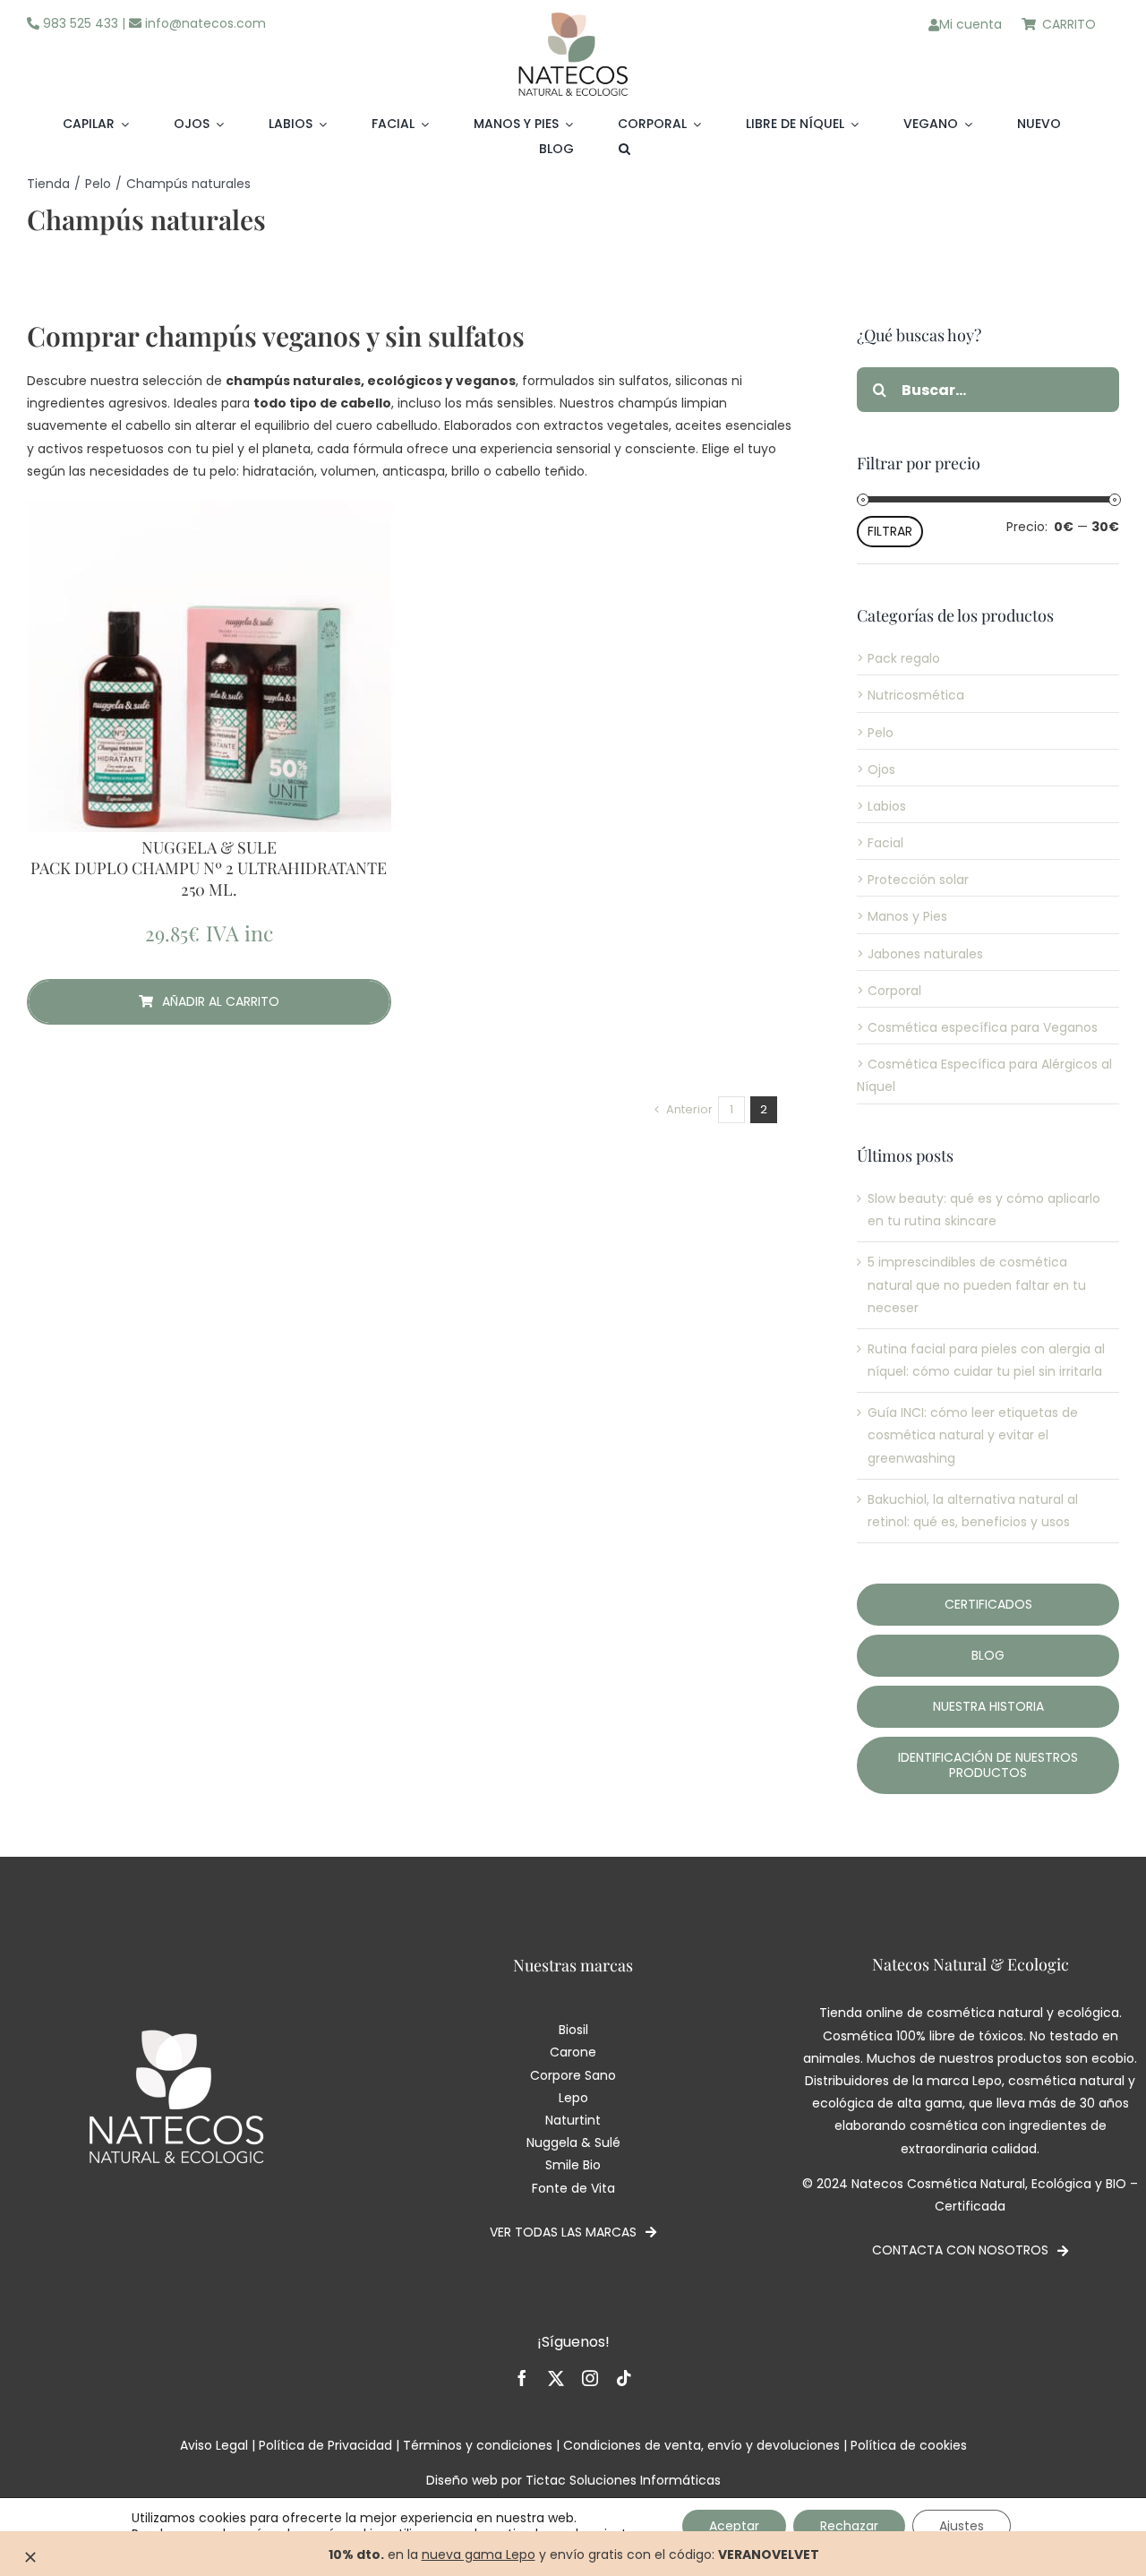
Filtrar (890, 531)
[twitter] (556, 2378)
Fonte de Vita (573, 2188)
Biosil (573, 2030)
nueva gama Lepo (479, 2555)
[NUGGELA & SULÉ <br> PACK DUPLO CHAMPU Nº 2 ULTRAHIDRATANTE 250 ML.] (209, 683)
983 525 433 (79, 23)
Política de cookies (909, 2445)
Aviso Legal (214, 2445)
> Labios (881, 806)
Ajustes (962, 2526)
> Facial (880, 843)
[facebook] (522, 2378)
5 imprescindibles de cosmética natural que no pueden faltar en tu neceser (977, 1284)
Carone (573, 2052)
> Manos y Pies (902, 916)
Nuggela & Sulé (573, 2142)
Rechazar (849, 2526)
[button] (624, 150)
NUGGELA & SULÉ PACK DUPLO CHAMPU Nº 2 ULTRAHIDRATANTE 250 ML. (209, 869)
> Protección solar (913, 880)
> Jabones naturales (920, 954)
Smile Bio (573, 2165)
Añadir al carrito (221, 1001)
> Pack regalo (898, 658)
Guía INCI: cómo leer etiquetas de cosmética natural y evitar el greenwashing (973, 1435)
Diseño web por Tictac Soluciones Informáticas (573, 2480)
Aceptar (734, 2526)
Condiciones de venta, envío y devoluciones (701, 2445)
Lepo (573, 2098)
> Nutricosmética (911, 695)
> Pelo (875, 733)
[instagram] (590, 2378)
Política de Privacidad (325, 2445)
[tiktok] (624, 2378)
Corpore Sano (573, 2075)
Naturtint (573, 2120)
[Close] (30, 2557)
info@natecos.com (204, 23)
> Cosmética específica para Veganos (977, 1027)
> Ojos (876, 769)
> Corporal (889, 991)
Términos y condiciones (478, 2445)
